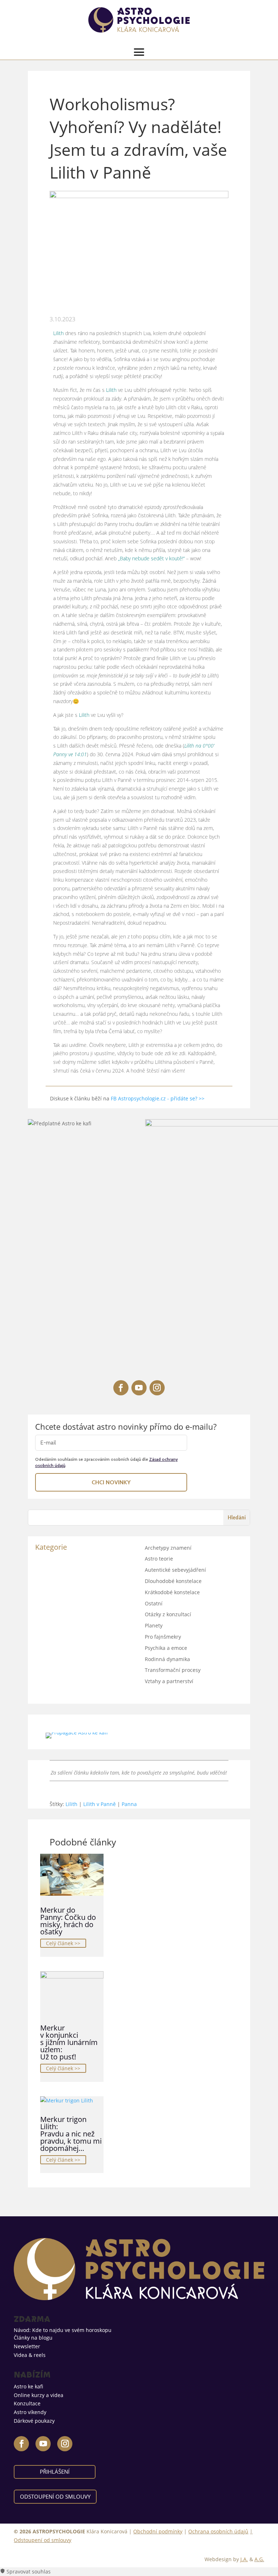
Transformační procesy (173, 1670)
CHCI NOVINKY (111, 1482)
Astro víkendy (30, 2412)
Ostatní (154, 1603)
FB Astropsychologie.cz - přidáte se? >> (158, 1098)
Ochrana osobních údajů (218, 2531)
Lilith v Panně (100, 1804)
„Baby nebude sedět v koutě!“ (151, 558)
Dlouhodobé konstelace (173, 1581)
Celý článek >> (63, 1943)
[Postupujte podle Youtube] (139, 1388)
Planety (154, 1625)
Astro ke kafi (28, 2386)
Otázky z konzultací (168, 1614)
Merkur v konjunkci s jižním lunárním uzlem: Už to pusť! (69, 2042)
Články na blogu (33, 2338)
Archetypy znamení (168, 1548)
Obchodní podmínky (158, 2531)
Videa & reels (30, 2355)
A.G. (259, 2559)
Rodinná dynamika (167, 1659)
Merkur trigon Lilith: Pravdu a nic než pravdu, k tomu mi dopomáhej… (71, 2134)
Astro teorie (159, 1559)
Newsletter (27, 2346)
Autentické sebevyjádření (175, 1570)
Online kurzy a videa (39, 2395)
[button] (139, 2572)
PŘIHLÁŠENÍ (55, 2472)
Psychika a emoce (166, 1648)
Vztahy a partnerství (169, 1681)
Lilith (58, 333)
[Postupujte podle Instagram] (157, 1388)
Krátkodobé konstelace (172, 1592)
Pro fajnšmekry (163, 1637)
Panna (129, 1804)
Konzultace (27, 2403)
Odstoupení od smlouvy (43, 2540)
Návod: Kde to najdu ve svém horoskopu (63, 2330)
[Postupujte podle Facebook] (121, 1388)
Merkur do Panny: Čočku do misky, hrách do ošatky (68, 1921)
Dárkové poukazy (34, 2421)
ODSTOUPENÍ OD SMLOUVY (55, 2496)
